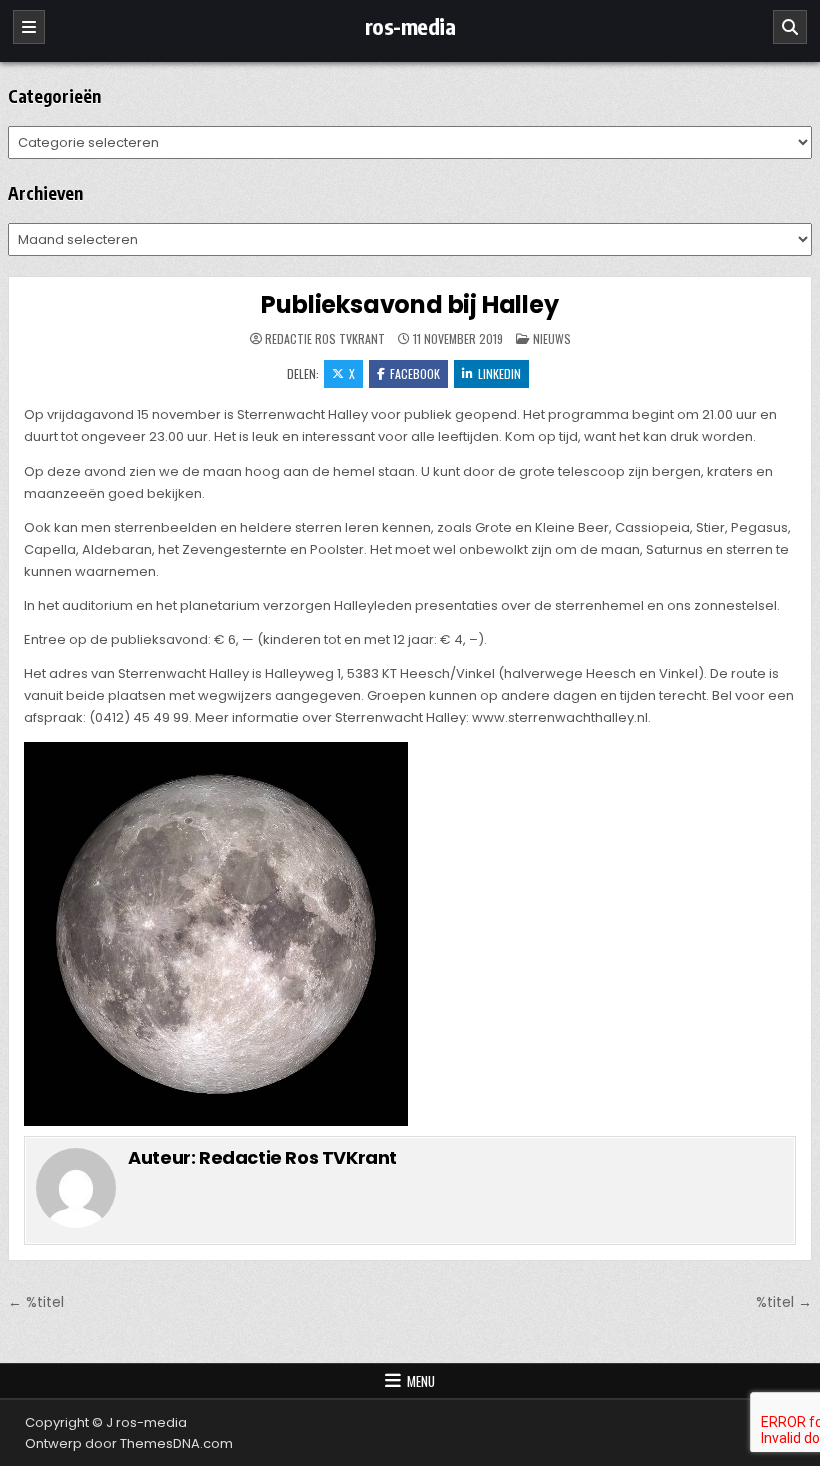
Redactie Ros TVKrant (325, 339)
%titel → (784, 1302)
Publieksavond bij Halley (409, 304)
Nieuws (552, 338)
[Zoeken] (790, 27)
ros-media (410, 26)
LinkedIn (499, 373)
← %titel (36, 1302)
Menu (421, 1381)
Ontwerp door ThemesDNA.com (129, 1443)
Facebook (415, 373)
